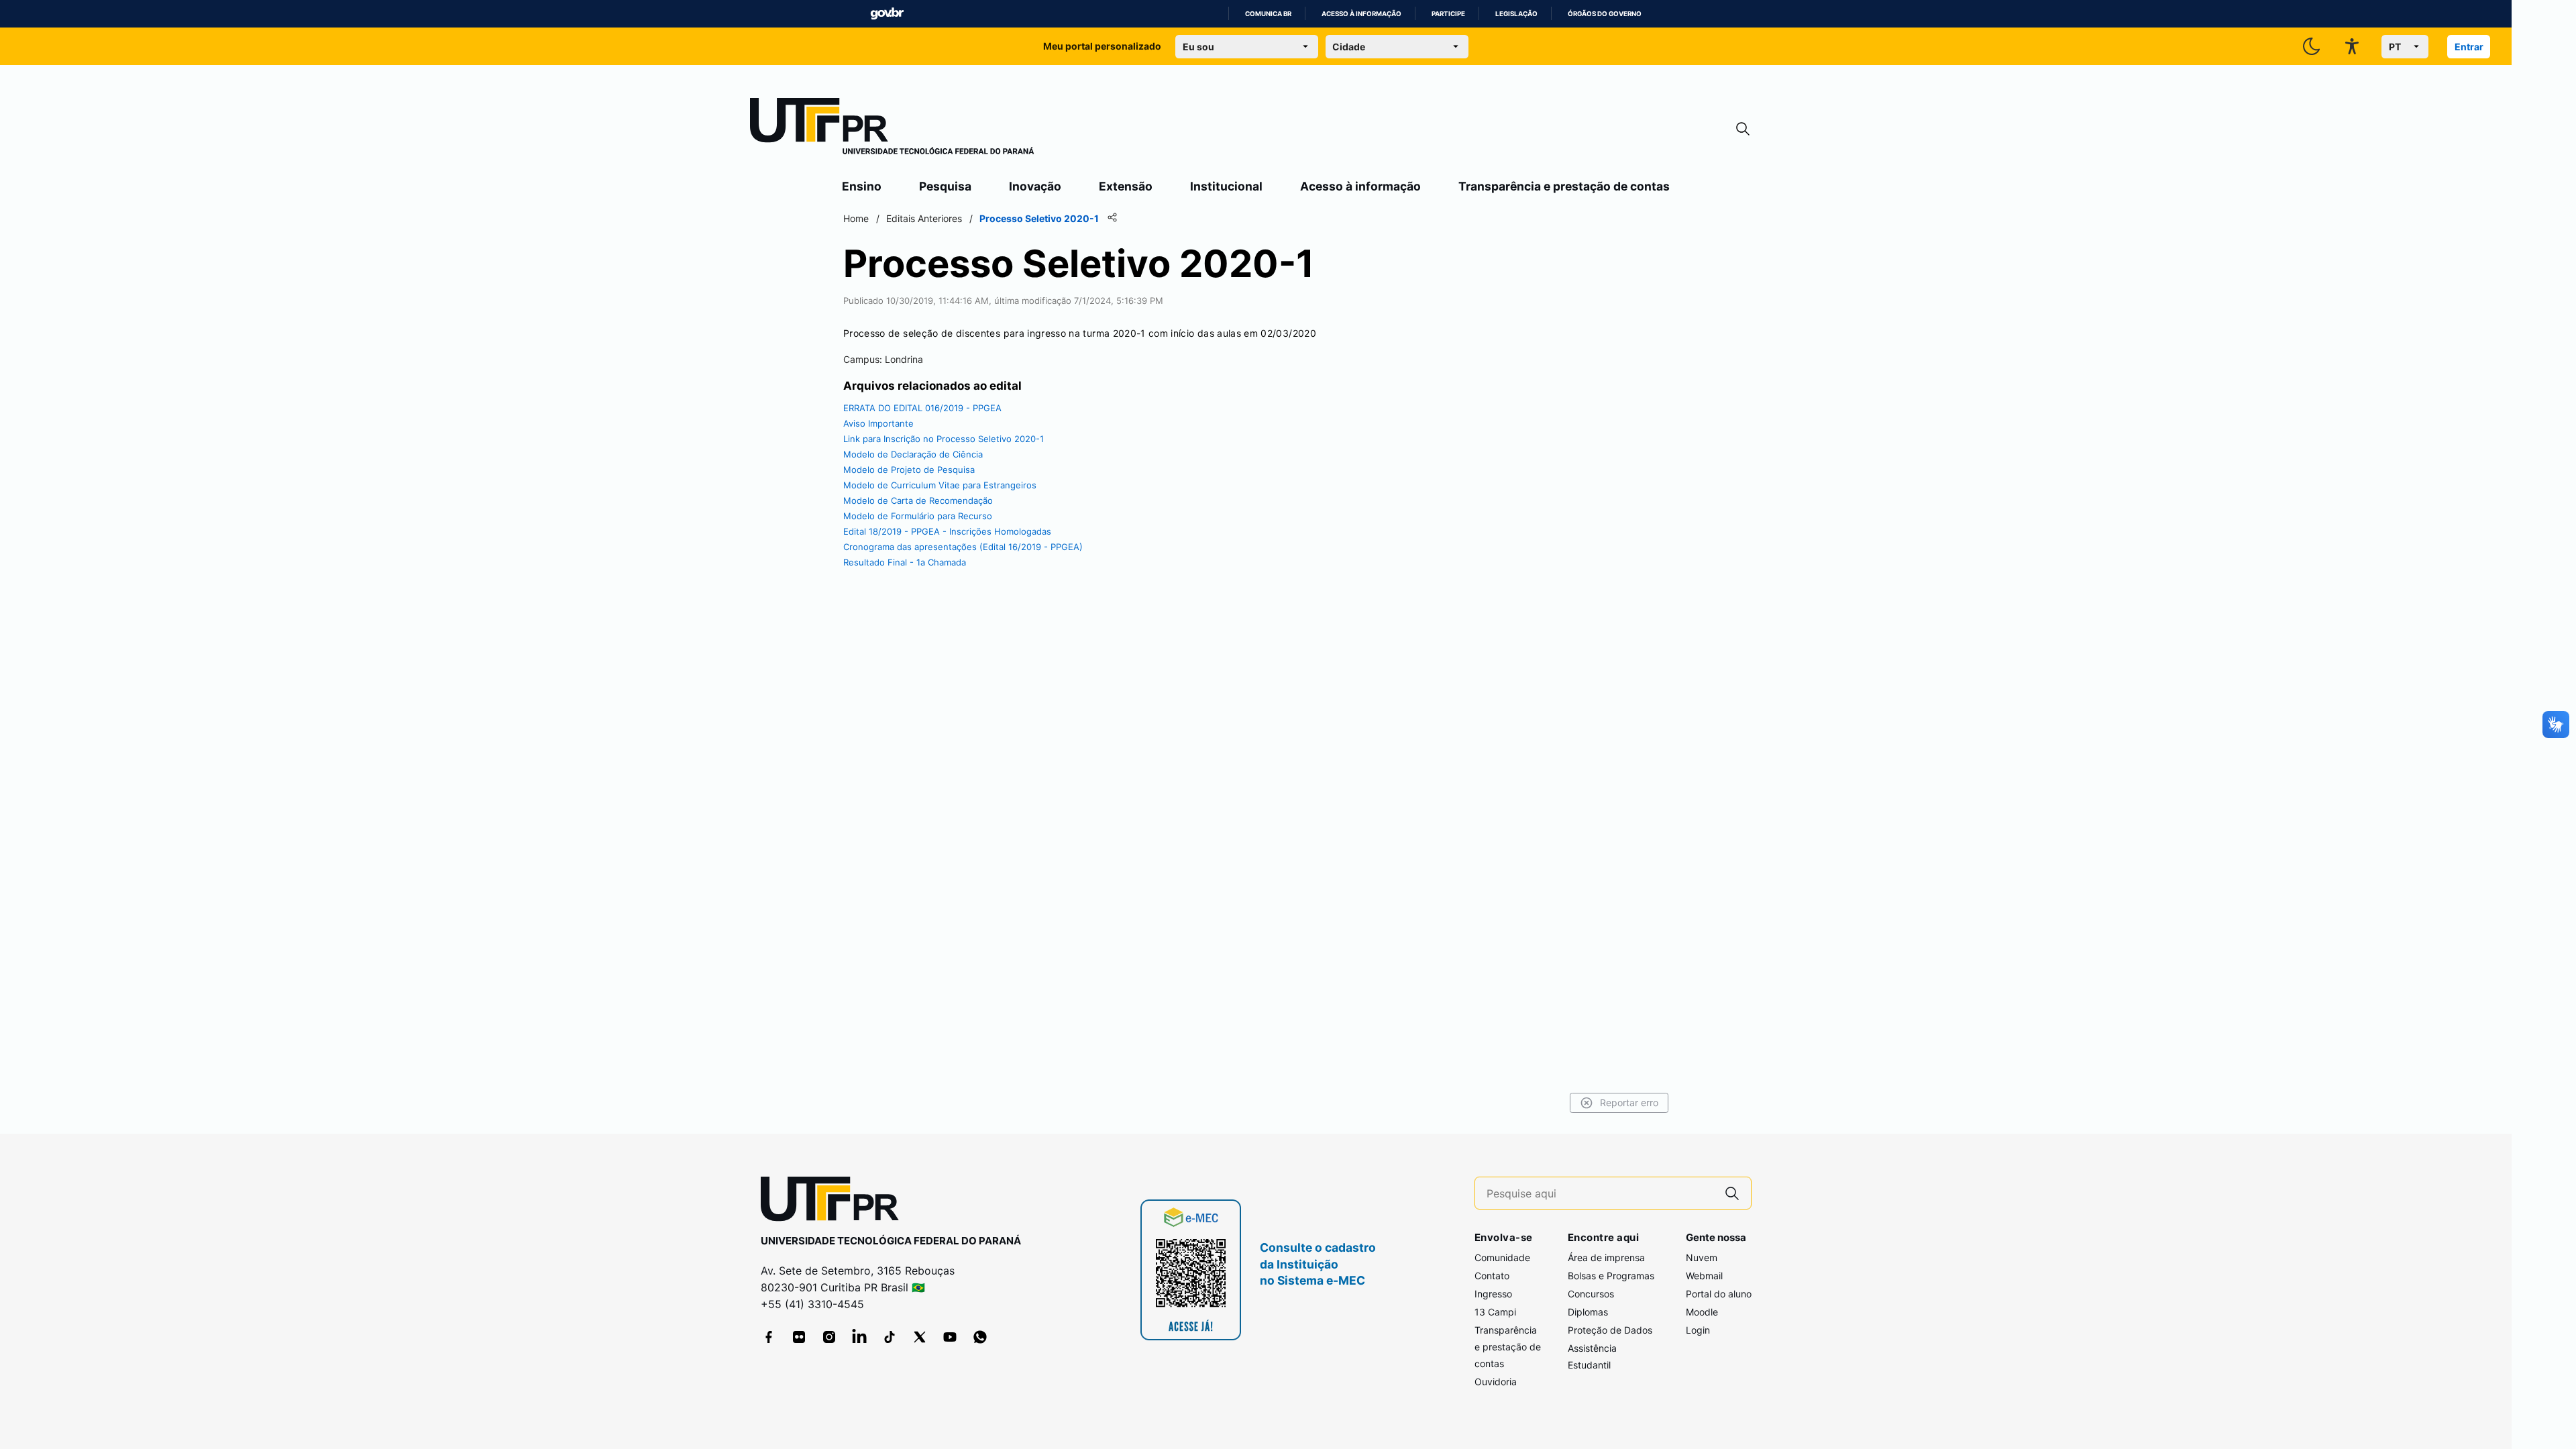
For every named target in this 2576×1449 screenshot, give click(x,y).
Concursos (1591, 1294)
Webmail (1704, 1276)
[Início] (892, 129)
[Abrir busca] (1743, 129)
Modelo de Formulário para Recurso (918, 516)
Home (856, 218)
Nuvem (1702, 1257)
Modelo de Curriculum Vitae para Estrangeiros (940, 485)
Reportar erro (1629, 1103)
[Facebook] (769, 1337)
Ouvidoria (1496, 1382)
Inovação (1035, 186)
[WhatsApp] (980, 1337)
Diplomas (1588, 1312)
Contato (1492, 1276)
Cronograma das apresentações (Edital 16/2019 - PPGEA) (963, 547)
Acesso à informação (1361, 14)
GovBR (887, 14)
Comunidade (1502, 1257)
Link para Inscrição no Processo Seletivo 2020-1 (944, 439)
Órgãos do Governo (1605, 14)
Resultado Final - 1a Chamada (905, 562)
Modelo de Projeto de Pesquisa (909, 470)
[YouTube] (950, 1337)
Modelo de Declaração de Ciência (913, 454)
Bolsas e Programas (1611, 1276)
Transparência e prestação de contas (1564, 186)
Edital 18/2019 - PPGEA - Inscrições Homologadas (947, 531)
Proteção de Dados (1610, 1330)
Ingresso (1493, 1294)
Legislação (1516, 14)
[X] (920, 1337)
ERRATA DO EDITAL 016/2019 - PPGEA (922, 408)
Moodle (1702, 1312)
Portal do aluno (1719, 1294)
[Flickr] (799, 1337)
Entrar (2469, 47)
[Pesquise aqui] (1732, 1193)
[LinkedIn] (859, 1337)
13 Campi (1495, 1312)
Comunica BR (1268, 14)
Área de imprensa (1606, 1257)
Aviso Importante (878, 423)
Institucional (1226, 186)
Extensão (1126, 186)
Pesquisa (945, 186)
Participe (1448, 14)
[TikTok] (890, 1337)
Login (1698, 1330)
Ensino (862, 186)
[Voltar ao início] (835, 1202)
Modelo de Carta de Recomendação (918, 500)
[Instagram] (829, 1337)
